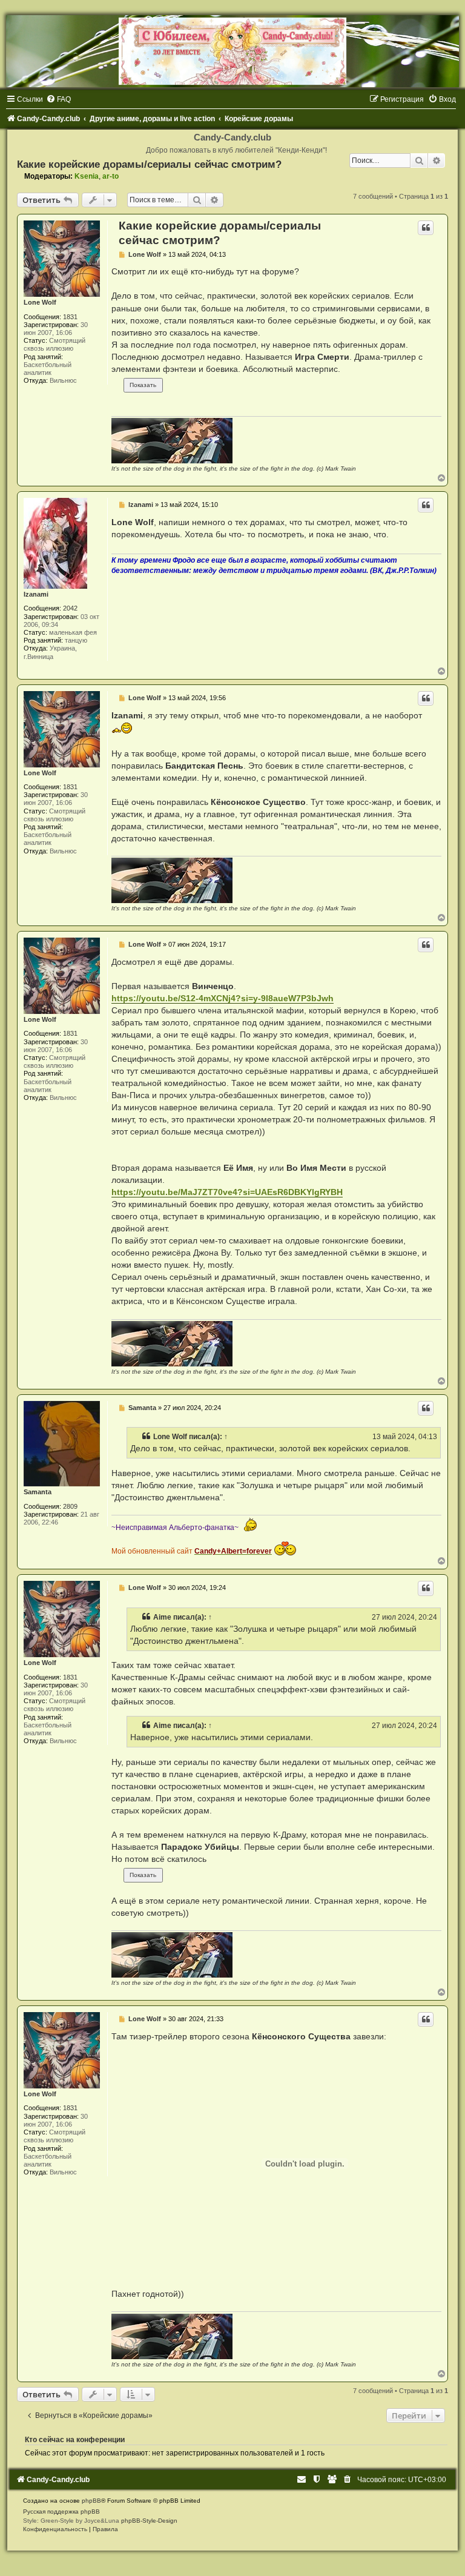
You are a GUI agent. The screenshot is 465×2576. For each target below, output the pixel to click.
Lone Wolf (40, 302)
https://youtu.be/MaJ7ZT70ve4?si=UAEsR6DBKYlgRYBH (227, 1192)
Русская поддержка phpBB (61, 2511)
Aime (162, 1617)
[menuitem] (58, 99)
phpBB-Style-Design (149, 2521)
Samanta (38, 1492)
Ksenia (87, 176)
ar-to (110, 176)
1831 (70, 317)
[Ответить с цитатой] (426, 228)
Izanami (36, 594)
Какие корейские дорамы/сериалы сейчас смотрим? (149, 164)
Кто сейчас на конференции (75, 2440)
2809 (70, 1506)
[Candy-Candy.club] (232, 51)
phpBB (91, 2501)
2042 (70, 608)
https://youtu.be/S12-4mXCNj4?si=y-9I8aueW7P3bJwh (223, 998)
